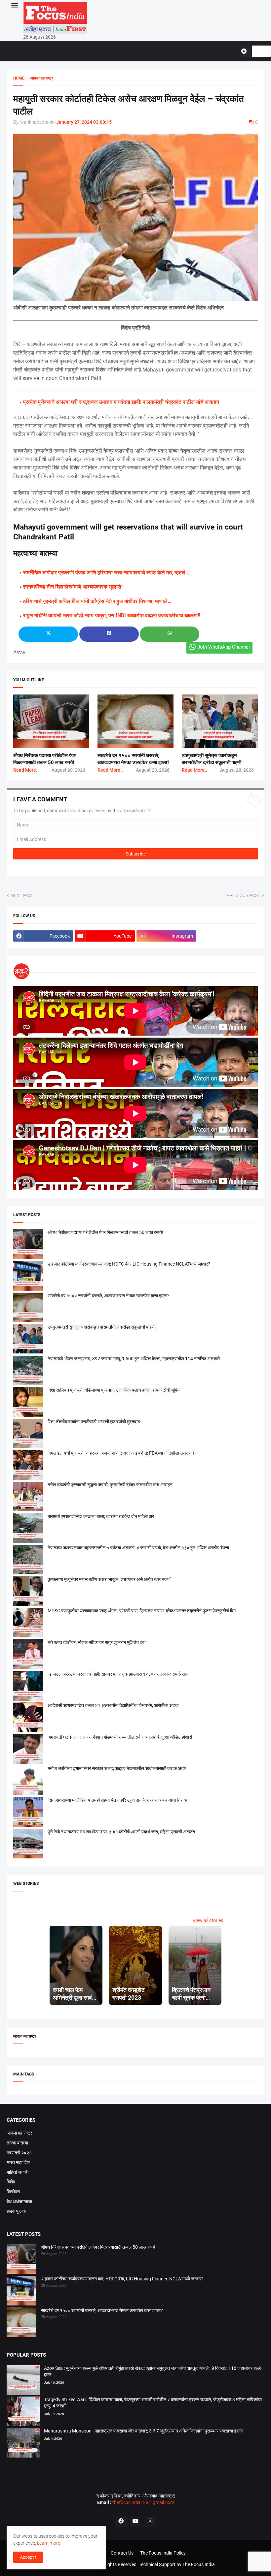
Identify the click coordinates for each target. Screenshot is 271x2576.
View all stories (208, 1920)
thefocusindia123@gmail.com (143, 2502)
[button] (14, 6)
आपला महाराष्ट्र (19, 2133)
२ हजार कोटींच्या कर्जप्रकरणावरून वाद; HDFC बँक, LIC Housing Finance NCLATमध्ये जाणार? (129, 1264)
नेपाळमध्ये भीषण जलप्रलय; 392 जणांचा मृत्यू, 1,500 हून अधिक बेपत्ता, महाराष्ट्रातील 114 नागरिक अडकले (134, 1359)
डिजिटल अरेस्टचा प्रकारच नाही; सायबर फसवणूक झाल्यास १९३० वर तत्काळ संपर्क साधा (118, 1674)
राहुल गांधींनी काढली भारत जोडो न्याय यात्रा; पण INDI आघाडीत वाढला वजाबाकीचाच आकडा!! (112, 615)
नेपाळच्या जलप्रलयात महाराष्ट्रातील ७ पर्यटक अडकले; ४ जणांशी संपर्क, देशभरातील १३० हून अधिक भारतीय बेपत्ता (138, 1548)
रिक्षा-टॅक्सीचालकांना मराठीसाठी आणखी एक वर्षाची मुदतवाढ (94, 1422)
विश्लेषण (13, 2192)
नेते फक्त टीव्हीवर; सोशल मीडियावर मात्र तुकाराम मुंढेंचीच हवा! (97, 1642)
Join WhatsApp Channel (224, 647)
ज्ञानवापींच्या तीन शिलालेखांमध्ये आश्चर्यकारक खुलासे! (73, 587)
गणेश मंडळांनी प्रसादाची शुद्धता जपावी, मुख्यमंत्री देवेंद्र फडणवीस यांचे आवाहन (110, 1485)
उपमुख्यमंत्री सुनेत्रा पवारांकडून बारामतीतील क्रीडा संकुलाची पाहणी (102, 1327)
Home (19, 78)
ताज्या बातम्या (17, 2143)
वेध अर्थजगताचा (19, 2202)
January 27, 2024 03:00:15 (84, 122)
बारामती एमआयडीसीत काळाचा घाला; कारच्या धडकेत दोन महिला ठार (101, 1516)
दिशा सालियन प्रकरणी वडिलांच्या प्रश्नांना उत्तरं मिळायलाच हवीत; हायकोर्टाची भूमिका (115, 1390)
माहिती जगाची (18, 2172)
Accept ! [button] (28, 2557)
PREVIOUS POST (244, 895)
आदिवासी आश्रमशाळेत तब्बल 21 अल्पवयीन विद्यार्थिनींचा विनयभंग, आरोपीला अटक (113, 1705)
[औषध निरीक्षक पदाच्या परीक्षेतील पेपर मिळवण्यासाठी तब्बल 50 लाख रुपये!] (21, 2260)
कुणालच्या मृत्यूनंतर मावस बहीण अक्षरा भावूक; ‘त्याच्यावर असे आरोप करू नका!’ (109, 1579)
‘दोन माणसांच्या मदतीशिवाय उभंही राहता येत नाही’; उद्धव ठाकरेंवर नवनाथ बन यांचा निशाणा (118, 1800)
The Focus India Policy (163, 2553)
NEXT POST (22, 895)
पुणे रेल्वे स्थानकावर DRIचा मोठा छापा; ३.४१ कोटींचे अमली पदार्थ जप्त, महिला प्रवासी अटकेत (121, 1832)
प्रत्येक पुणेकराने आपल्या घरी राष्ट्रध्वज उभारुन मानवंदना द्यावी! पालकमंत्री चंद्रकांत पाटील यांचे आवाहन (121, 402)
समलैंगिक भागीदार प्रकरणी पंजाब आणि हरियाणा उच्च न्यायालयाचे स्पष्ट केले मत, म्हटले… (106, 573)
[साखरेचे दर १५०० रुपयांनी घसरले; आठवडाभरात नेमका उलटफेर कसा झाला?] (21, 2323)
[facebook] (121, 2521)
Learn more (49, 2543)
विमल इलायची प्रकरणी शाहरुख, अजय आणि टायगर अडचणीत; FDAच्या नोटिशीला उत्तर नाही (122, 1453)
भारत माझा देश (18, 2162)
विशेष (11, 2182)
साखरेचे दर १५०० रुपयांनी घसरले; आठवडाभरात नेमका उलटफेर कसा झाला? (109, 1296)
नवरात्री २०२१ (19, 2153)
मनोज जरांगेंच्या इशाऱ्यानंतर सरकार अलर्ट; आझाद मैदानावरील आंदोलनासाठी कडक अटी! (117, 1768)
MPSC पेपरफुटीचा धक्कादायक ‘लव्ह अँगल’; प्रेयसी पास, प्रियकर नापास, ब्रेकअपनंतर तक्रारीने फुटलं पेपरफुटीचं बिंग (142, 1611)
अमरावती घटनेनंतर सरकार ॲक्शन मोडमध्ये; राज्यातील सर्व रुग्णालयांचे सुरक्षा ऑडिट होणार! (120, 1737)
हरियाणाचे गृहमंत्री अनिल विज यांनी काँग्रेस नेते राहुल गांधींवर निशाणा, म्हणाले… (97, 601)
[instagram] (150, 2521)
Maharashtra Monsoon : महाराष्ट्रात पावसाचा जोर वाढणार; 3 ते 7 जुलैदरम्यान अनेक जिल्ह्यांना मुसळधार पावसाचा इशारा (144, 2431)
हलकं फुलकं (16, 2211)
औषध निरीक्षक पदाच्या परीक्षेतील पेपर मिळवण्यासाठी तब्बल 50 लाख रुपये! (105, 1232)
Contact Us (122, 2553)
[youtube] (135, 2521)
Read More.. (26, 770)
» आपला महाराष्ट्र (39, 78)
